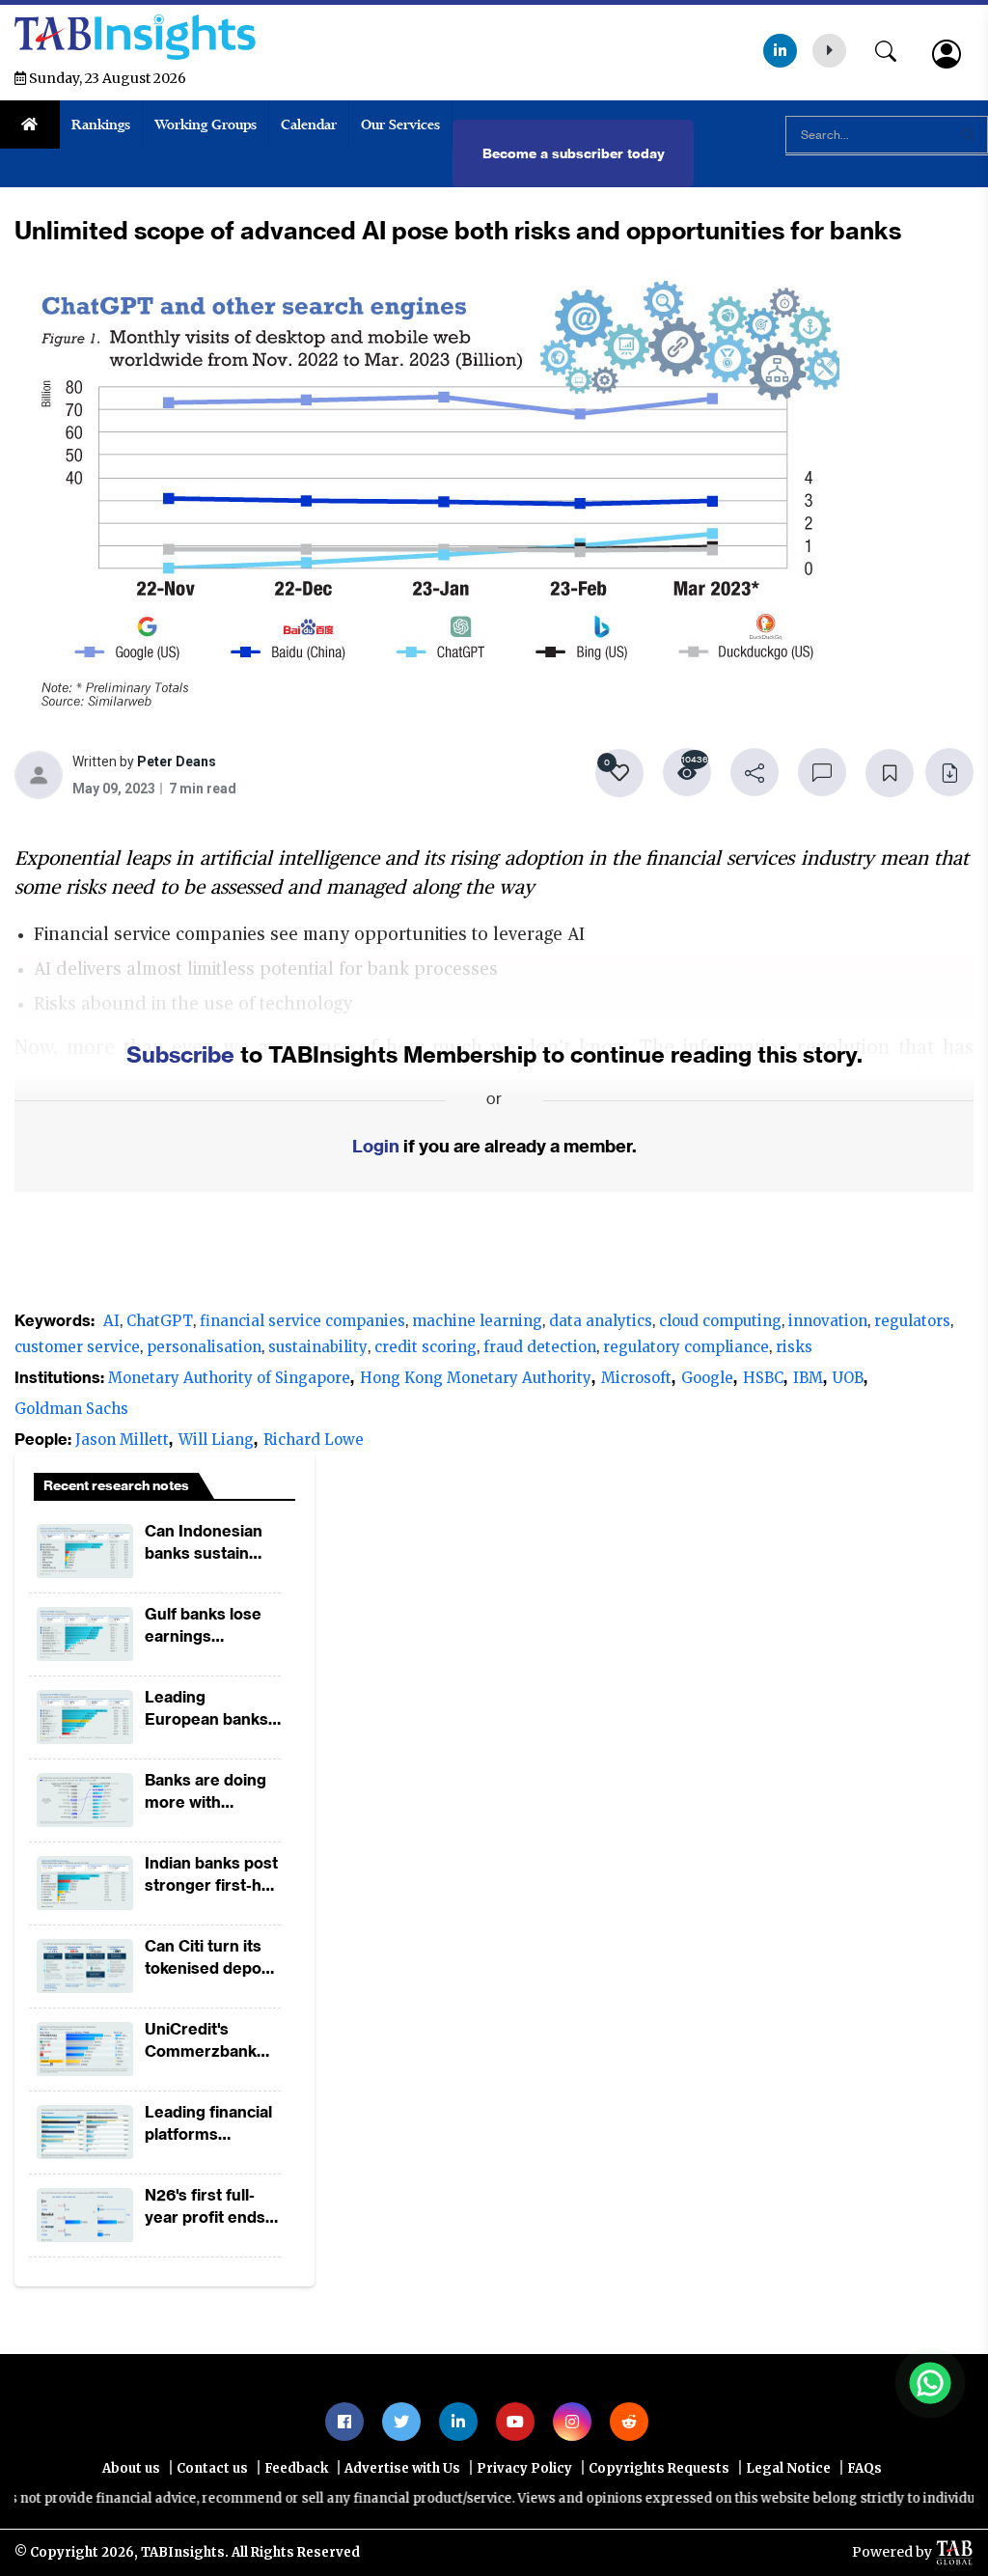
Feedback (296, 2468)
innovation (828, 1321)
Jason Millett (122, 1440)
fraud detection (540, 1347)
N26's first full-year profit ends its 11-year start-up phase (205, 2207)
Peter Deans (177, 764)
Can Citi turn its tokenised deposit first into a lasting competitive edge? (212, 1958)
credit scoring (425, 1347)
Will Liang (216, 1440)
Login (376, 1146)
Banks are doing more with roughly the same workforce (211, 1792)
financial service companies (302, 1321)
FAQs (864, 2468)
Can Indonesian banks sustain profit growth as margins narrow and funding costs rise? (212, 1543)
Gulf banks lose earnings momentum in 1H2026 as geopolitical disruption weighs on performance (212, 1626)
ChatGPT (160, 1321)
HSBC (763, 1378)
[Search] (895, 47)
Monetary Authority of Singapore (229, 1378)
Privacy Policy (524, 2468)
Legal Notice (788, 2468)
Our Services (400, 125)
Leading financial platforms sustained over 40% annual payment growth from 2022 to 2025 (208, 2124)
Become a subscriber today (574, 153)
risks (794, 1347)
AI (111, 1321)
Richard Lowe (314, 1440)
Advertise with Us (402, 2468)
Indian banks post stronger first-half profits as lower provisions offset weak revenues (212, 1875)
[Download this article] (949, 772)
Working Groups (206, 125)
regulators (912, 1321)
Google (707, 1378)
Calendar (309, 125)
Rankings (101, 125)
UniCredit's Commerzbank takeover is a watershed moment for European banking (201, 2041)
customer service (77, 1347)
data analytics (601, 1321)
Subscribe (180, 1054)
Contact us (212, 2468)
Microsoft (636, 1378)
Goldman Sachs (71, 1409)
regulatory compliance (686, 1347)
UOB (848, 1378)
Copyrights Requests (659, 2468)
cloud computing (720, 1321)
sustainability (318, 1347)
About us (131, 2468)
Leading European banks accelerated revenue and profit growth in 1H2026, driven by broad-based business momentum (213, 1709)
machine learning (477, 1321)
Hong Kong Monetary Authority (476, 1378)
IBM (808, 1378)
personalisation (204, 1347)
